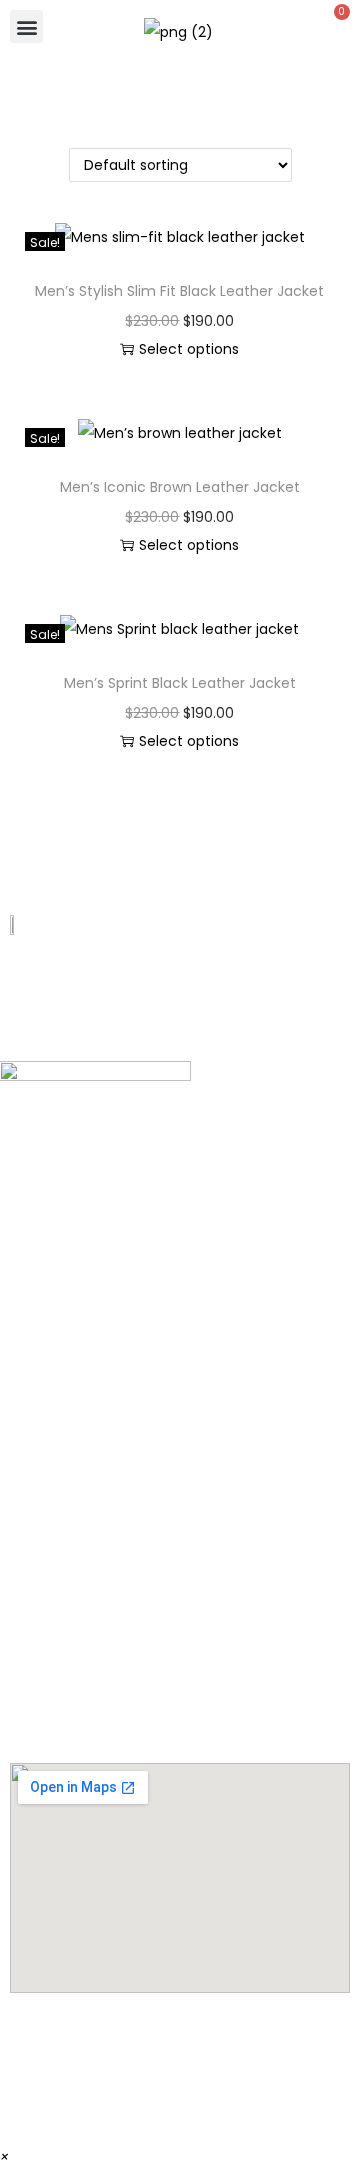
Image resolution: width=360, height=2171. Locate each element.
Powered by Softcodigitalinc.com (180, 2105)
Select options (189, 349)
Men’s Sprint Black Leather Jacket (180, 683)
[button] (26, 26)
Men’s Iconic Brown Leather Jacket (180, 487)
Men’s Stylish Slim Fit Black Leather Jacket (179, 291)
